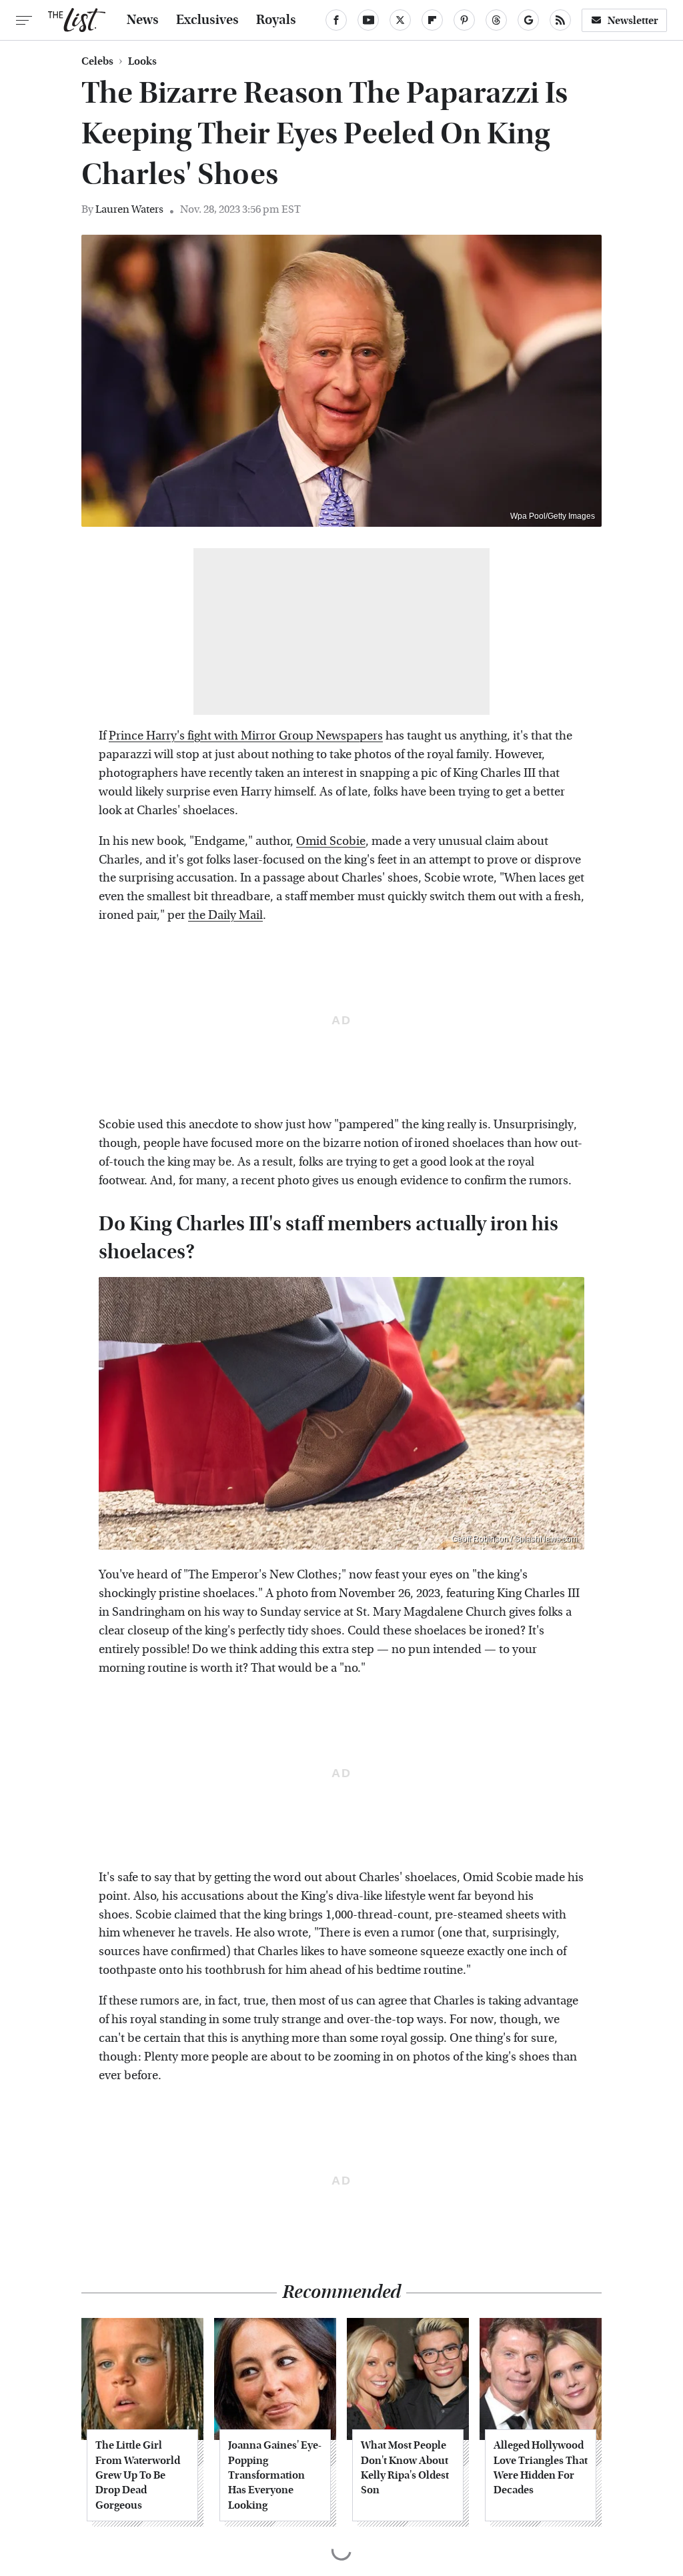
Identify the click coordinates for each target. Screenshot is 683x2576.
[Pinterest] (464, 20)
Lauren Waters (129, 209)
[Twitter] (400, 20)
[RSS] (560, 20)
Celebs (97, 61)
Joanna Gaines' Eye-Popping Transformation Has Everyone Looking (275, 2475)
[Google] (528, 20)
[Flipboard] (432, 20)
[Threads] (496, 20)
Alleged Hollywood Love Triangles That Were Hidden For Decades (541, 2467)
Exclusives (207, 20)
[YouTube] (368, 20)
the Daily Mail (225, 915)
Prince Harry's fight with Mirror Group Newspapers (246, 736)
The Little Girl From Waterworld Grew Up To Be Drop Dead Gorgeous (138, 2475)
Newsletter (633, 20)
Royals (276, 20)
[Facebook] (336, 20)
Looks (142, 61)
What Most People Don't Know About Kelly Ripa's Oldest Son (405, 2467)
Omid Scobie (331, 841)
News (143, 20)
